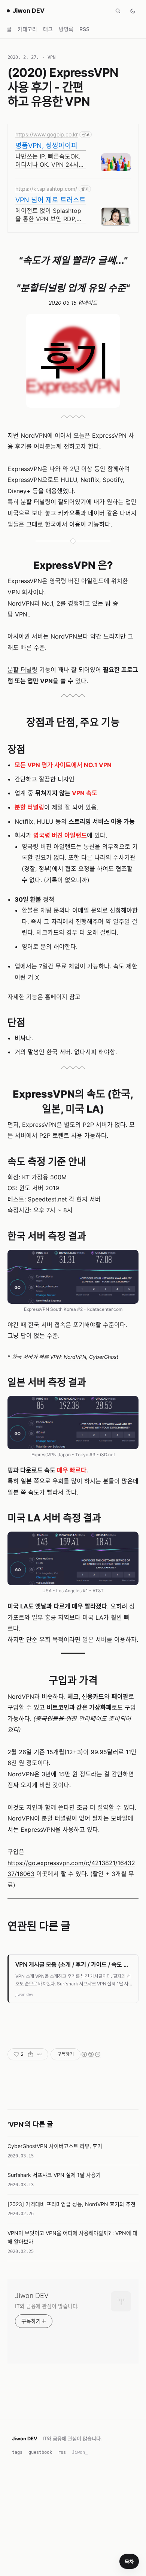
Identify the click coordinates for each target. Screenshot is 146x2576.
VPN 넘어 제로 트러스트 (51, 200)
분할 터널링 (22, 670)
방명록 (66, 29)
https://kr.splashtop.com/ (46, 189)
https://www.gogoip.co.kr (47, 134)
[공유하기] (31, 2054)
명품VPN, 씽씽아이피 (46, 146)
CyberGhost (104, 1357)
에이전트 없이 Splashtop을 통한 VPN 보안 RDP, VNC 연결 (48, 215)
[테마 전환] (133, 11)
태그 (48, 29)
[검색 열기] (118, 11)
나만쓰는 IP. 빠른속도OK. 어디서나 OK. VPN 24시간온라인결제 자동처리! (50, 161)
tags (17, 2452)
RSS (84, 29)
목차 (129, 2561)
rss (62, 2452)
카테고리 (27, 29)
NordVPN (75, 1357)
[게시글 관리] (40, 2054)
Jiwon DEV (32, 2296)
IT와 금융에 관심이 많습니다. (47, 2306)
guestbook (40, 2452)
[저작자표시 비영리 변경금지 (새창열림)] (91, 2054)
